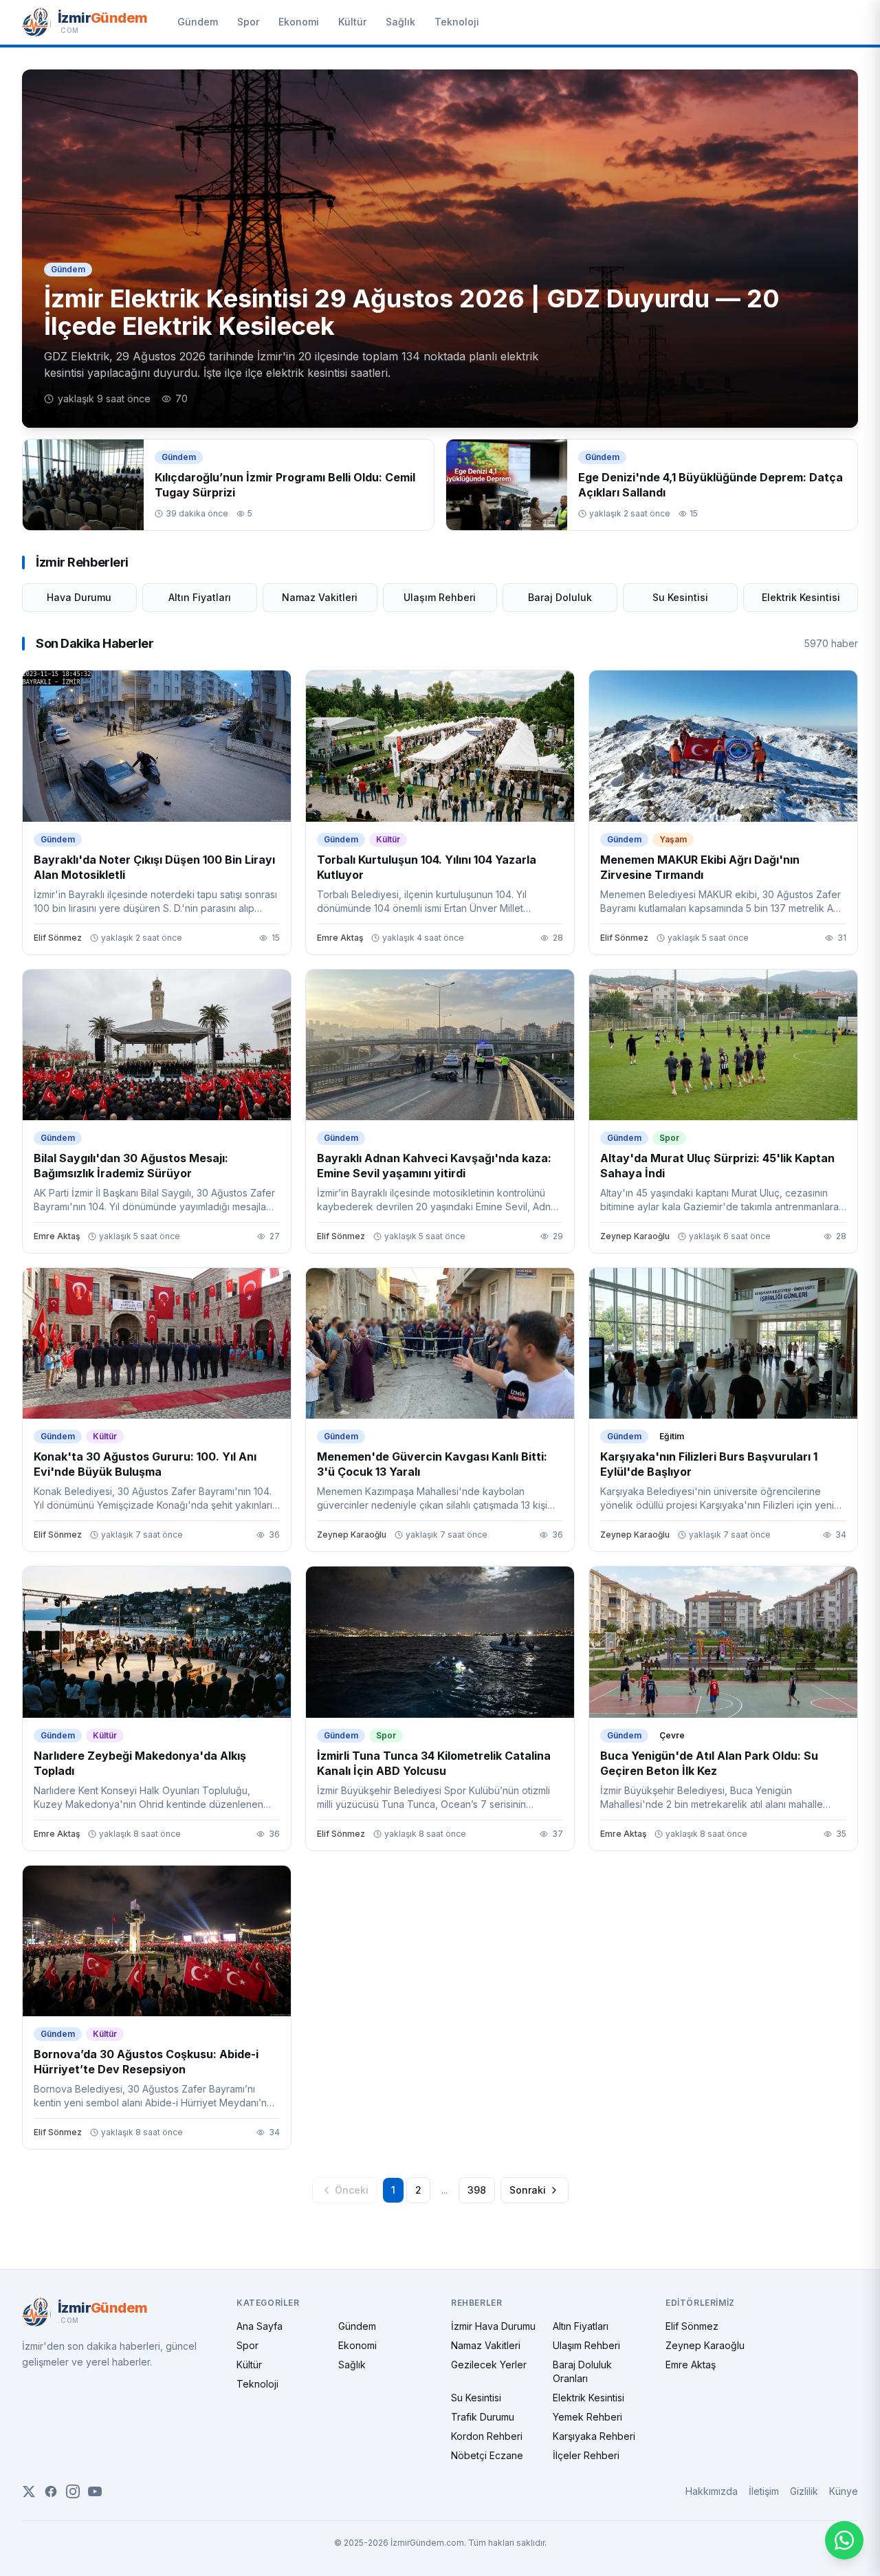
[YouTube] (95, 2491)
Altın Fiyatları (200, 597)
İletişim (764, 2491)
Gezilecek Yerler (489, 2365)
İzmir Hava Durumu (493, 2326)
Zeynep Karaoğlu (705, 2345)
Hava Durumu (79, 597)
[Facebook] (51, 2491)
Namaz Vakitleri (320, 597)
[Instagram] (73, 2491)
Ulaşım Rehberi (440, 597)
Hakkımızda (712, 2491)
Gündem (198, 22)
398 (477, 2190)
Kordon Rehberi (487, 2436)
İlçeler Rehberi (586, 2455)
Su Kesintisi (680, 597)
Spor (248, 22)
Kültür (352, 22)
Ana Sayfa (260, 2326)
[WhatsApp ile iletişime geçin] (844, 2540)
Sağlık (400, 22)
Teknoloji (457, 22)
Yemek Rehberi (587, 2417)
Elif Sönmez (692, 2326)
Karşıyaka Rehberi (594, 2436)
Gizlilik (804, 2491)
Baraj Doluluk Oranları (582, 2371)
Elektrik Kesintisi (801, 597)
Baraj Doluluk (560, 597)
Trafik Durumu (483, 2417)
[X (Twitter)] (29, 2491)
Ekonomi (299, 22)
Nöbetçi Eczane (487, 2455)
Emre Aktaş (691, 2365)
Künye (844, 2491)
